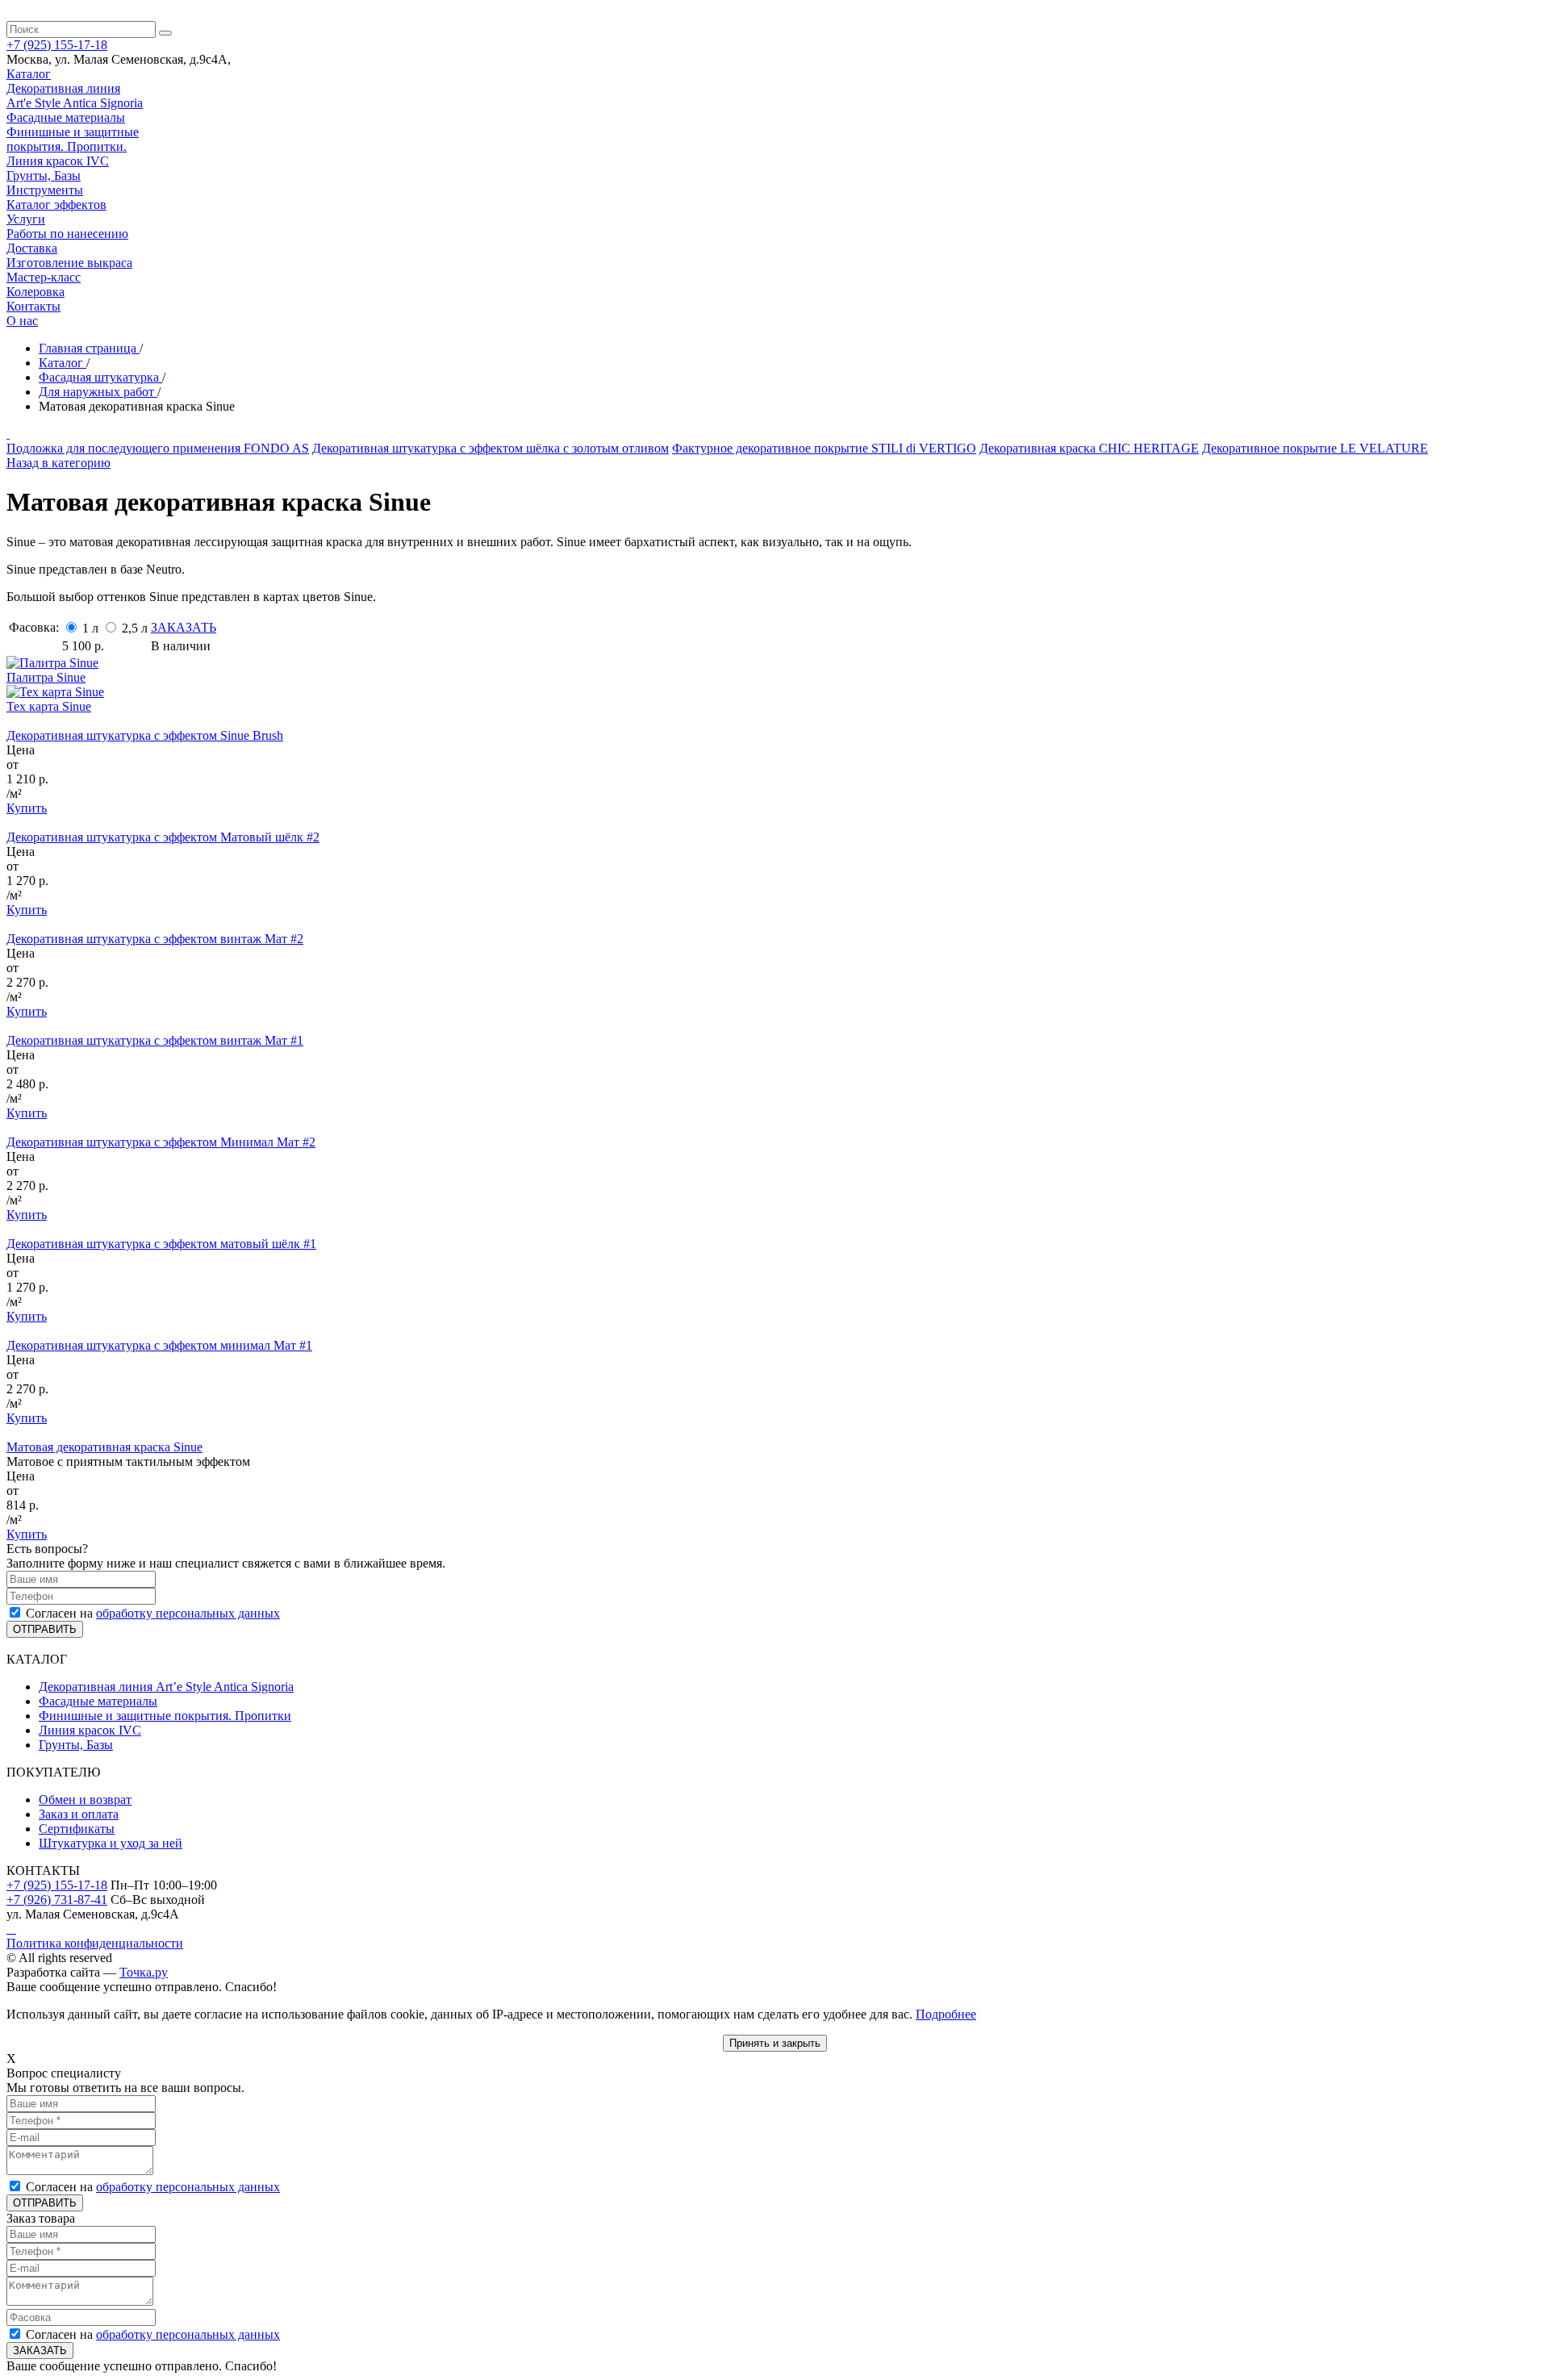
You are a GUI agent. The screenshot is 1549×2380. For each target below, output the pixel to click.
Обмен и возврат (85, 1800)
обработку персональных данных (188, 1613)
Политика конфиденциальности (95, 1943)
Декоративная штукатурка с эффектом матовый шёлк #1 (161, 1244)
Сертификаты (77, 1829)
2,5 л (135, 628)
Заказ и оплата (79, 1814)
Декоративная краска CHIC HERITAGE (1089, 448)
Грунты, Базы (76, 1745)
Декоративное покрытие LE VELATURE (1315, 448)
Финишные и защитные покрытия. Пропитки (165, 1716)
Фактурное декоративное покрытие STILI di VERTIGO (824, 448)
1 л (92, 628)
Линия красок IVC (90, 1730)
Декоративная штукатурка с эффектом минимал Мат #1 (159, 1345)
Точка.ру (144, 1972)
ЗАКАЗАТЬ (184, 627)
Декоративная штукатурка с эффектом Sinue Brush (145, 735)
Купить (27, 808)
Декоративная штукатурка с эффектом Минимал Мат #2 (161, 1142)
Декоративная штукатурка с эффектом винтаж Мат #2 (155, 939)
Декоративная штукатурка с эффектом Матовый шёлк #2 (163, 837)
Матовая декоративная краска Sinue (104, 1447)
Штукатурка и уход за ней (111, 1843)
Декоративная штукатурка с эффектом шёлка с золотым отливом (491, 448)
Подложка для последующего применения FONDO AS (158, 448)
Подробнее (946, 2014)
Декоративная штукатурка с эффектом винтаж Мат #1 (155, 1040)
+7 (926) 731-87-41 (57, 1900)
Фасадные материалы (98, 1701)
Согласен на (153, 1613)
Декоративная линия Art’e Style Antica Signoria (166, 1687)
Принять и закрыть (775, 2043)
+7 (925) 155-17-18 (57, 1885)
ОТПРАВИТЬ (45, 1629)
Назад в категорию (58, 463)
